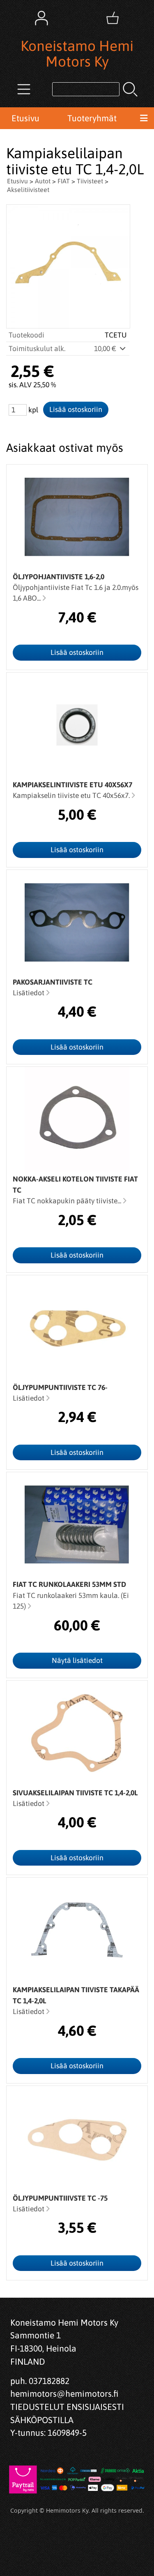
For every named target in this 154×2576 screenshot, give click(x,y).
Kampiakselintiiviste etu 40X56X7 (72, 785)
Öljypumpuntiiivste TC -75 (60, 2198)
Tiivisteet (90, 181)
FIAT (64, 181)
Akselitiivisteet (28, 190)
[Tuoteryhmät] (24, 89)
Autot (43, 181)
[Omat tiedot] (41, 18)
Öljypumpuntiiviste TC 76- (60, 1387)
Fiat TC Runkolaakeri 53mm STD (69, 1584)
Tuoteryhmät (92, 118)
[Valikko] (144, 118)
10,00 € (106, 349)
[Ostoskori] (113, 18)
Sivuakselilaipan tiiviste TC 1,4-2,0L (75, 1793)
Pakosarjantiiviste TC (53, 982)
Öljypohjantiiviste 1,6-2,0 (59, 577)
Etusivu (25, 118)
